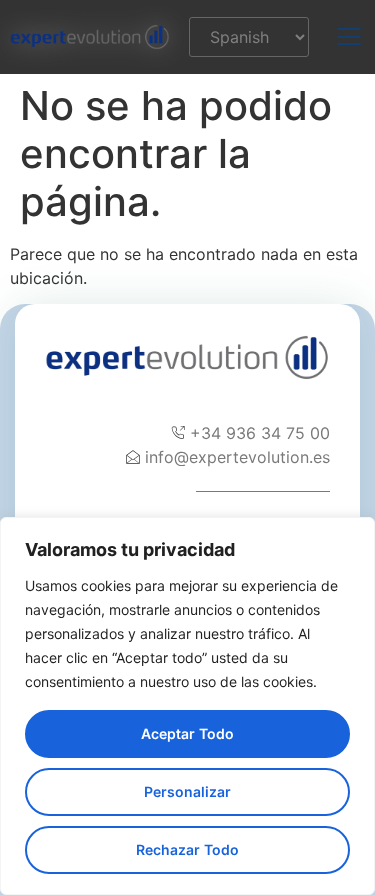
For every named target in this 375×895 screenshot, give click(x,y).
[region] (187, 706)
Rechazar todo (187, 849)
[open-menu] (337, 37)
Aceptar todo (187, 733)
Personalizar (187, 791)
